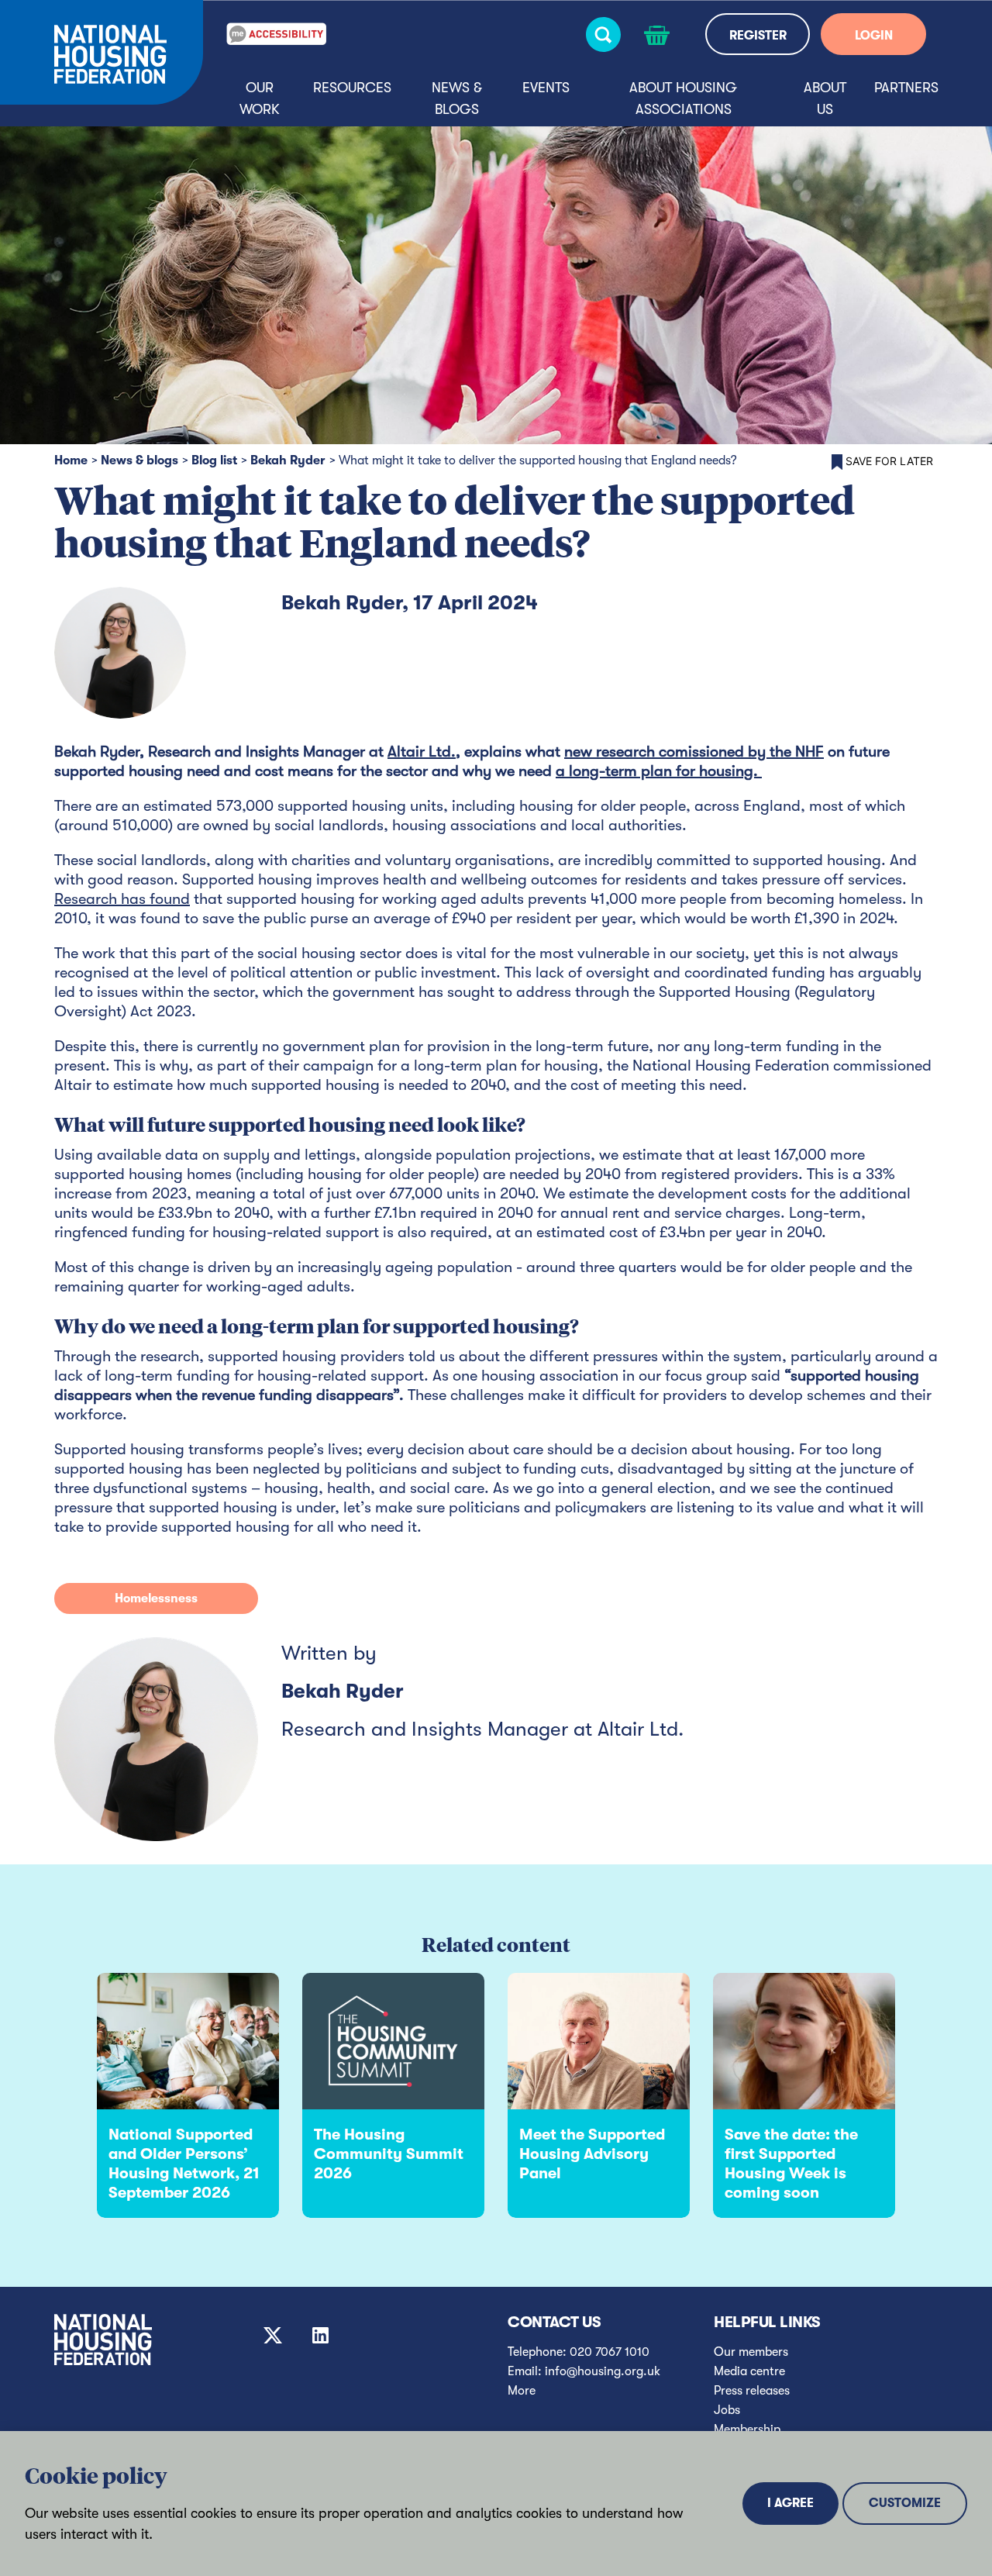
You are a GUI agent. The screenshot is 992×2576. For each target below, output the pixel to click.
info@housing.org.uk (603, 2371)
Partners (906, 88)
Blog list (214, 460)
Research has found (122, 899)
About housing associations (683, 98)
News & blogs (457, 98)
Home (71, 460)
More (522, 2391)
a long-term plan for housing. (659, 771)
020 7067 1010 (610, 2352)
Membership (747, 2429)
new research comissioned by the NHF (694, 752)
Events (546, 88)
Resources (352, 88)
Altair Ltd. (422, 752)
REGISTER (758, 36)
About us (825, 98)
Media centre (749, 2371)
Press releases (752, 2391)
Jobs (727, 2410)
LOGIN (874, 36)
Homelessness (156, 1598)
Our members (751, 2352)
